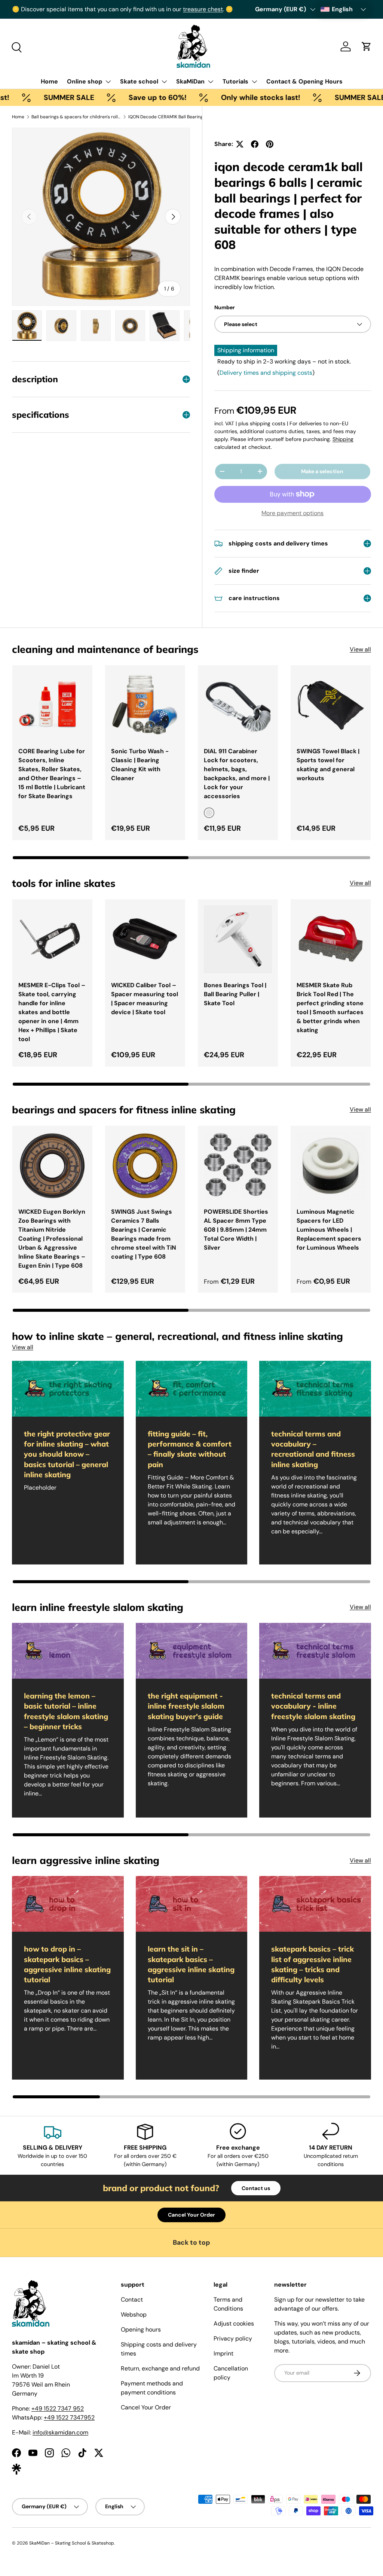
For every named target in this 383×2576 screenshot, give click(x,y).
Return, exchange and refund (160, 2368)
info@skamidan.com (60, 2432)
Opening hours (141, 2329)
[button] (367, 46)
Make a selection (322, 471)
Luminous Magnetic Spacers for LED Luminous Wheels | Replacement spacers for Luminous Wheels (329, 1230)
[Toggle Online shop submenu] (108, 82)
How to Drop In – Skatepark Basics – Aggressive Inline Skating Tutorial (67, 1964)
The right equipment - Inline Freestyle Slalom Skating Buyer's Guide (186, 1706)
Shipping (343, 439)
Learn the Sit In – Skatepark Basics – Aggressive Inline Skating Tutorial (191, 1964)
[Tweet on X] (240, 144)
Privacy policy (233, 2338)
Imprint (223, 2353)
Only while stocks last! (218, 98)
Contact (132, 2300)
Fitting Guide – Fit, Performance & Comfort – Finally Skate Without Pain (190, 1449)
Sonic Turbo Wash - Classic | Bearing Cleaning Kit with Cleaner (140, 765)
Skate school (139, 81)
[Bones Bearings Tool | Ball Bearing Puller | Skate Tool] (238, 939)
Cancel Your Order (191, 2215)
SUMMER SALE (26, 98)
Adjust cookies (234, 2323)
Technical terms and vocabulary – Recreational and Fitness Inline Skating (313, 1449)
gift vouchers (53, 9)
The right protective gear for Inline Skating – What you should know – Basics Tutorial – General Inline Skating (67, 1454)
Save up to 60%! (115, 98)
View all (360, 649)
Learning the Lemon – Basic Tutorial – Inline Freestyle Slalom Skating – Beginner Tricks (66, 1711)
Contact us (256, 2188)
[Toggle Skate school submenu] (164, 82)
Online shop (85, 81)
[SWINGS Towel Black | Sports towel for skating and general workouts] (331, 705)
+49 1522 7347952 (69, 2417)
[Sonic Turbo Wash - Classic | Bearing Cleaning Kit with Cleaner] (145, 705)
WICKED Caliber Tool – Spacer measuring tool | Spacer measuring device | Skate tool (145, 999)
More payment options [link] (292, 513)
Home (49, 81)
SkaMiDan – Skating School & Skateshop (72, 2543)
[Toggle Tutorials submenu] (254, 82)
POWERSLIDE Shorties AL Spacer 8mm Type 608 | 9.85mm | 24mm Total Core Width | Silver (236, 1230)
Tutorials (235, 81)
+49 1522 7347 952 (58, 2408)
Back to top (191, 2242)
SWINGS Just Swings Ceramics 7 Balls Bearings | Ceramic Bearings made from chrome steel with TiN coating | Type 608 (144, 1234)
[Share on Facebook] (255, 144)
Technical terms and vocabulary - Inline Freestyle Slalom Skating (313, 1706)
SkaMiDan (190, 81)
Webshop (134, 2315)
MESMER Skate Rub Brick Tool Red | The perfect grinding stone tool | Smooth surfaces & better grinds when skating (330, 1008)
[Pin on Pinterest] (270, 144)
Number (225, 307)
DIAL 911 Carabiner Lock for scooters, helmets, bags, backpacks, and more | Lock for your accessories (237, 774)
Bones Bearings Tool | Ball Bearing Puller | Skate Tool (235, 994)
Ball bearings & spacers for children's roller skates (76, 117)
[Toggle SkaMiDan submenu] (211, 82)
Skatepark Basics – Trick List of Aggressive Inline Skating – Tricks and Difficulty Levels (312, 1964)
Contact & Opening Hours (304, 81)
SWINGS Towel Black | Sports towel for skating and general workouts (328, 765)
